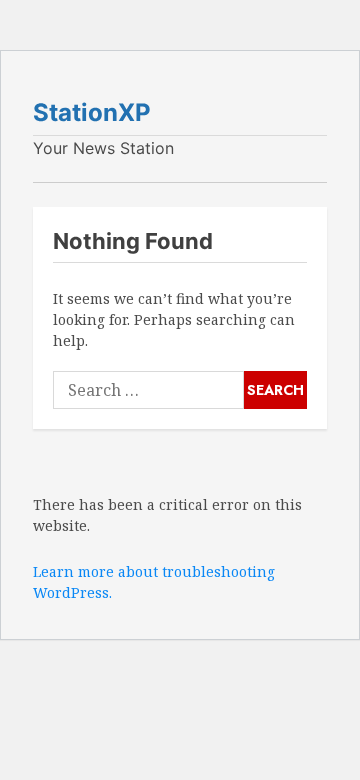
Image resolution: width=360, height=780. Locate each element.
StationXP (92, 112)
